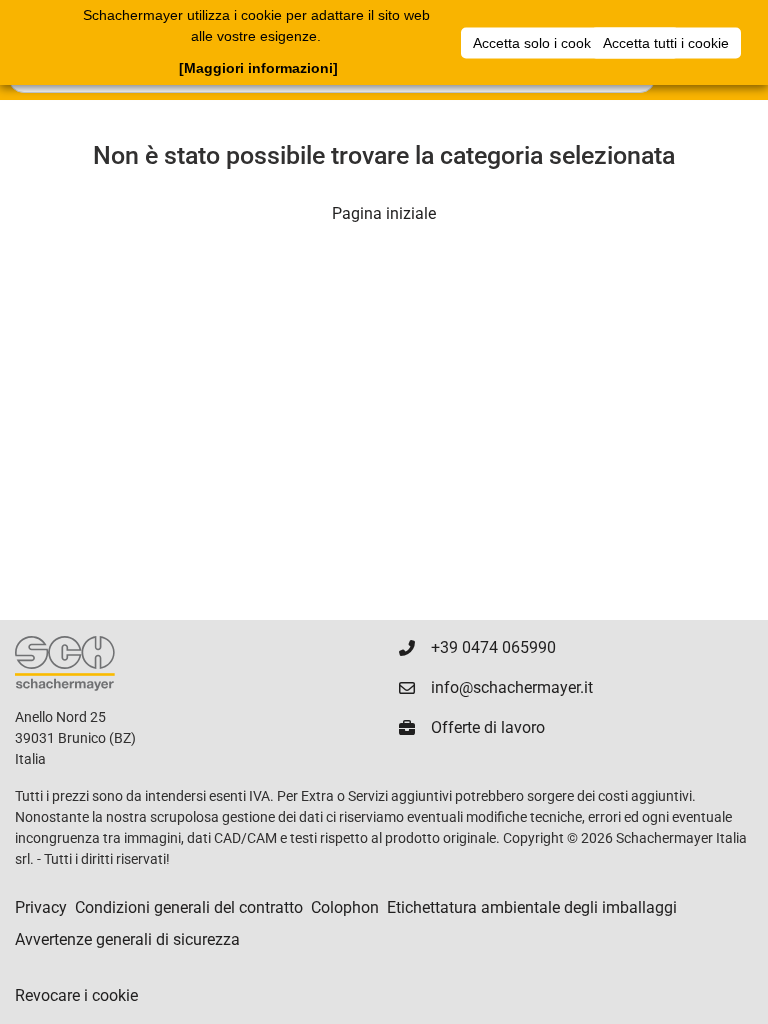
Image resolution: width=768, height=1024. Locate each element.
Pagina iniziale (384, 213)
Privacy (41, 907)
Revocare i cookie (76, 995)
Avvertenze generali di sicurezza (127, 939)
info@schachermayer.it (512, 687)
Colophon (345, 907)
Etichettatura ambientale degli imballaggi (532, 907)
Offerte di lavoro (488, 727)
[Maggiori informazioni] (258, 68)
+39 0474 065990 (493, 647)
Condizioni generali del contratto (189, 907)
